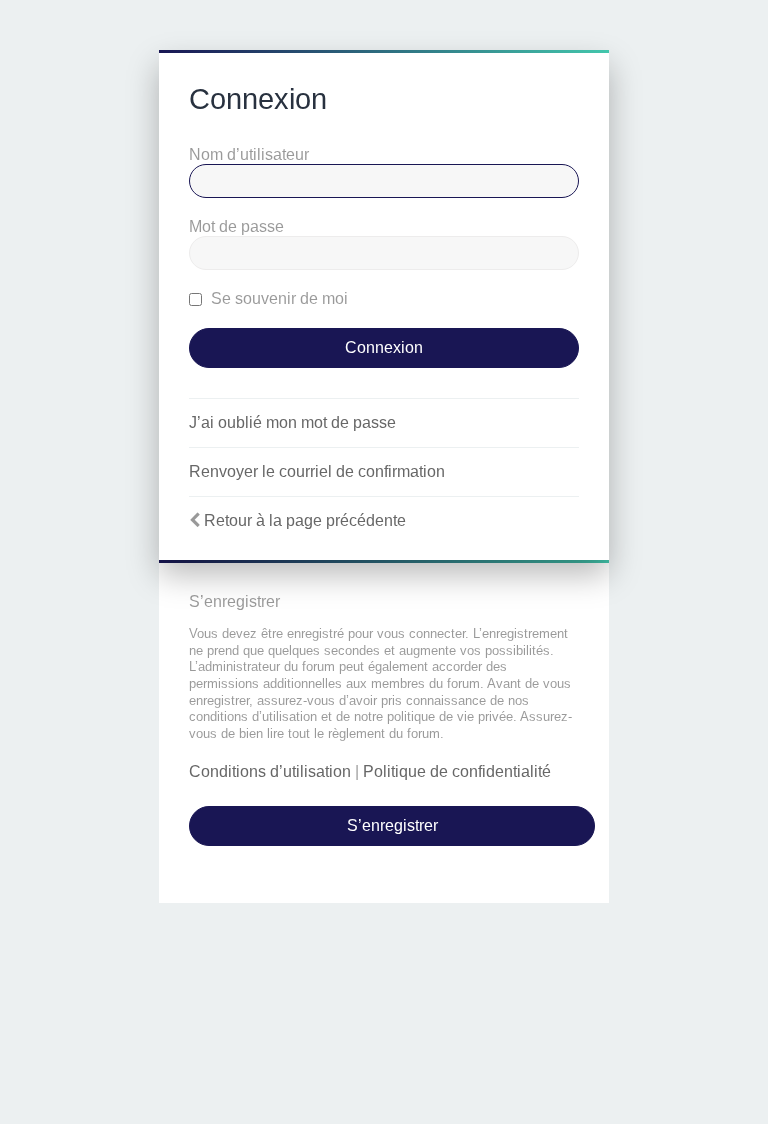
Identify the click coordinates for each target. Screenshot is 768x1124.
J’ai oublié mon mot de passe (292, 422)
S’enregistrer (392, 825)
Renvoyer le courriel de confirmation (317, 471)
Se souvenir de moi (277, 298)
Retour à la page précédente (305, 520)
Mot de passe (236, 226)
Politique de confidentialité (457, 771)
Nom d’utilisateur (249, 154)
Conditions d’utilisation (270, 771)
